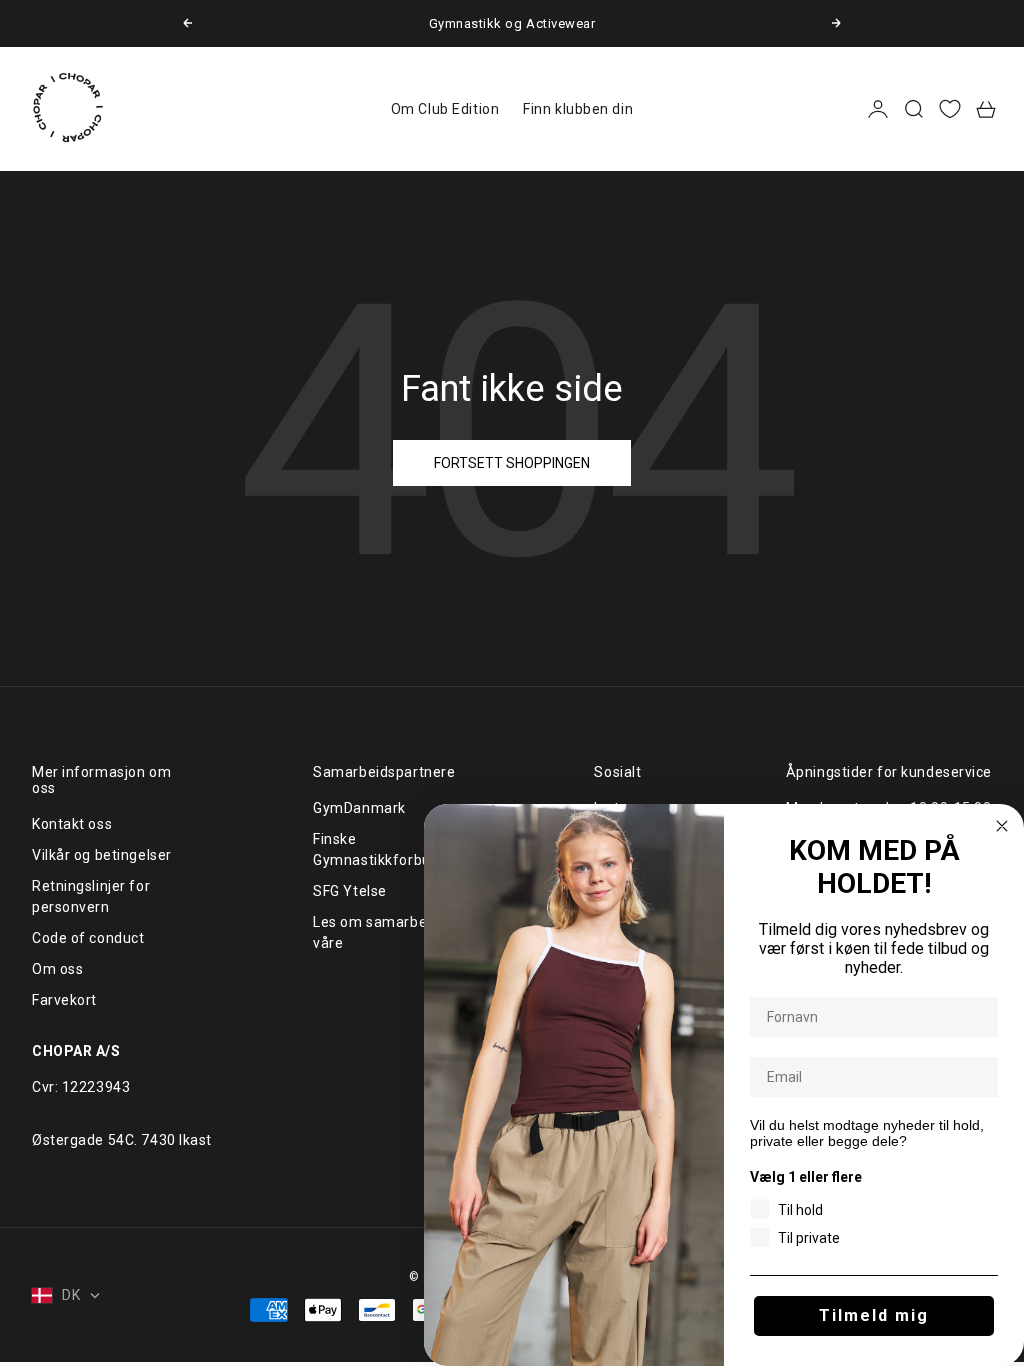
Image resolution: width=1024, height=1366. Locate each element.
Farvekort (64, 1000)
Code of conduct (88, 938)
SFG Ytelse (350, 891)
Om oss (57, 969)
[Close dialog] (1002, 826)
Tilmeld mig (874, 1315)
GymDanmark (359, 808)
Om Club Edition (445, 109)
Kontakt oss (72, 824)
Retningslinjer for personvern (91, 896)
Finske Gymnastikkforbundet (387, 849)
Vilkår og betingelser (102, 855)
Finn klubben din (578, 109)
